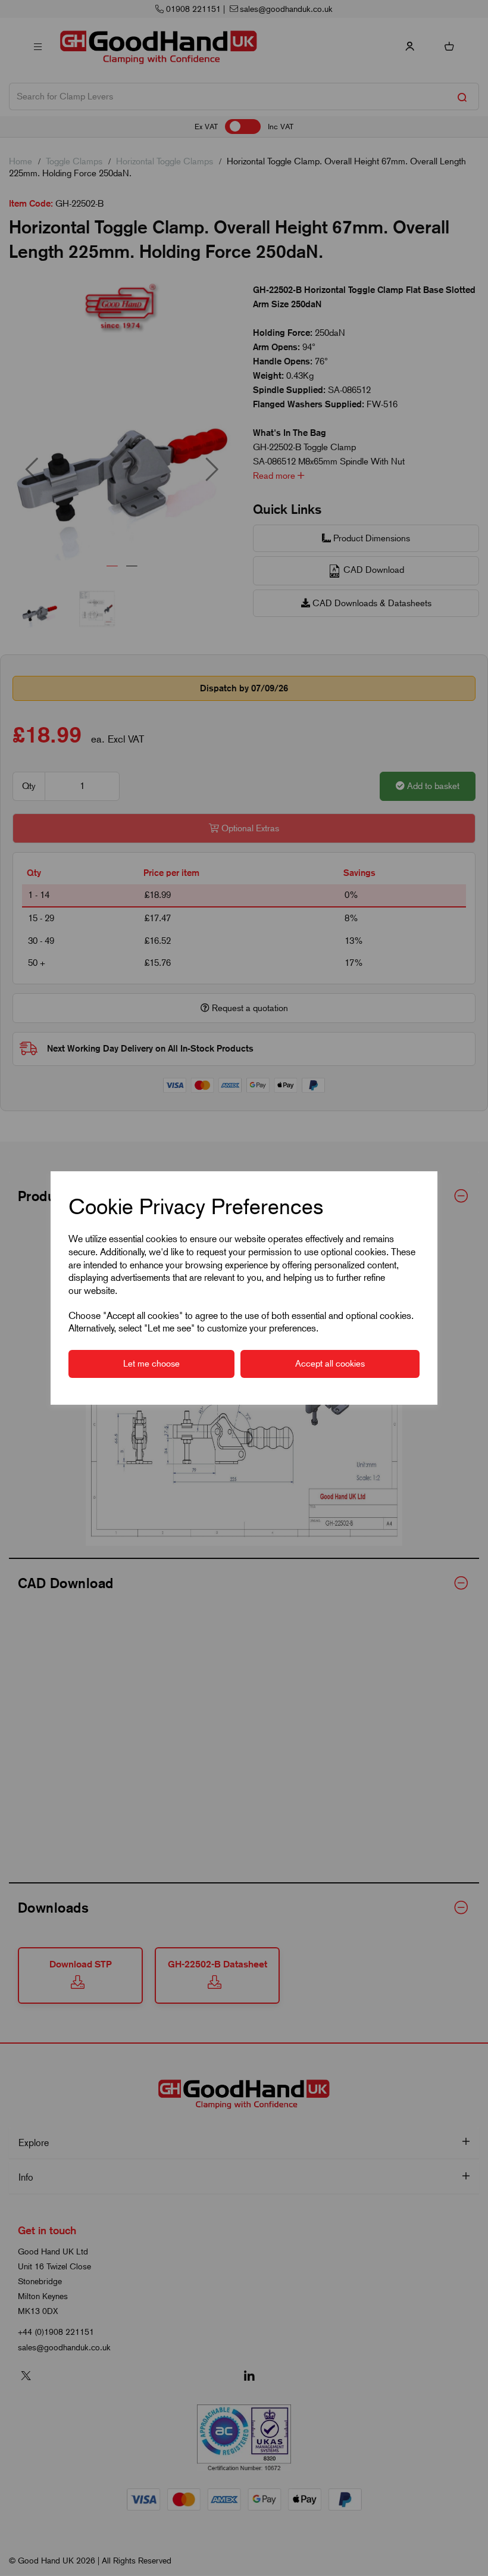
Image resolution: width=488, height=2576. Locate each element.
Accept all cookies (330, 1364)
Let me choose (151, 1364)
